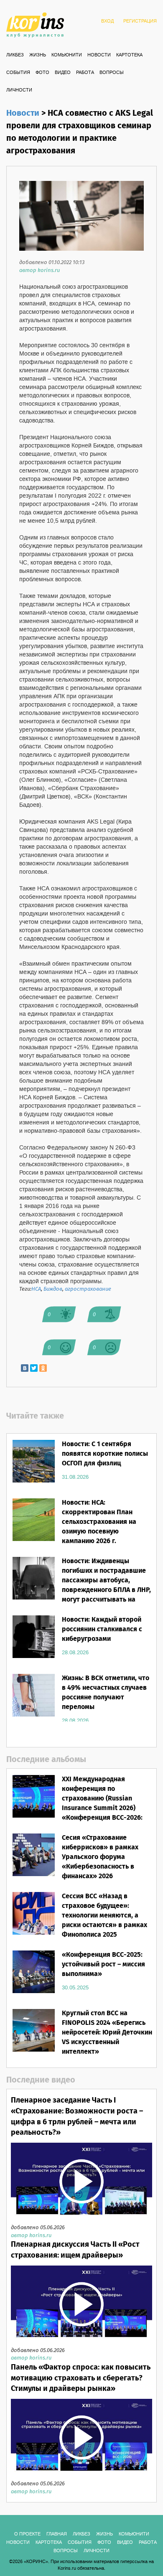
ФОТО (42, 73)
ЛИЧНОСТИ (19, 90)
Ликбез (15, 55)
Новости (99, 55)
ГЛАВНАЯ (57, 2534)
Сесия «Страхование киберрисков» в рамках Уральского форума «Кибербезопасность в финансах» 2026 (100, 1857)
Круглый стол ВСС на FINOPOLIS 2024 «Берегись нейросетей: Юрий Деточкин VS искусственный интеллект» (107, 2032)
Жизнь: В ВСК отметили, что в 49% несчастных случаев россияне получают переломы (106, 1693)
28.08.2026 (75, 1653)
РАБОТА (85, 73)
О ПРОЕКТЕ (27, 2534)
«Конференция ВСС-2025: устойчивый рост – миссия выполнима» (103, 1964)
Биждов (53, 1289)
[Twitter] (34, 1368)
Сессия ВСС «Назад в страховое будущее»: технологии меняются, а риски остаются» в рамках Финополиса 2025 (104, 1915)
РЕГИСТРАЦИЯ (140, 21)
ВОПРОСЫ (112, 73)
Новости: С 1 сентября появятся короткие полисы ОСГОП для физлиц (105, 1454)
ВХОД (107, 21)
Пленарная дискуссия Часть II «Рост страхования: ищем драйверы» (75, 2250)
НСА (36, 1289)
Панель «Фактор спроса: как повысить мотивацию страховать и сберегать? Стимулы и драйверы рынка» (81, 2378)
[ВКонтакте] (25, 1368)
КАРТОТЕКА (129, 55)
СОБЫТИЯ (18, 73)
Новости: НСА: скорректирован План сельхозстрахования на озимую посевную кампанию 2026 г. (99, 1522)
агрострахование (88, 1289)
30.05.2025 (75, 1988)
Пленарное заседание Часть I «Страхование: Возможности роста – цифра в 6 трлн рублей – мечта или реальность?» (77, 2117)
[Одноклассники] (43, 1368)
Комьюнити (67, 55)
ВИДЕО (63, 73)
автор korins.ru (39, 271)
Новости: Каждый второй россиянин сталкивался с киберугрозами (102, 1629)
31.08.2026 (75, 1477)
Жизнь (38, 55)
